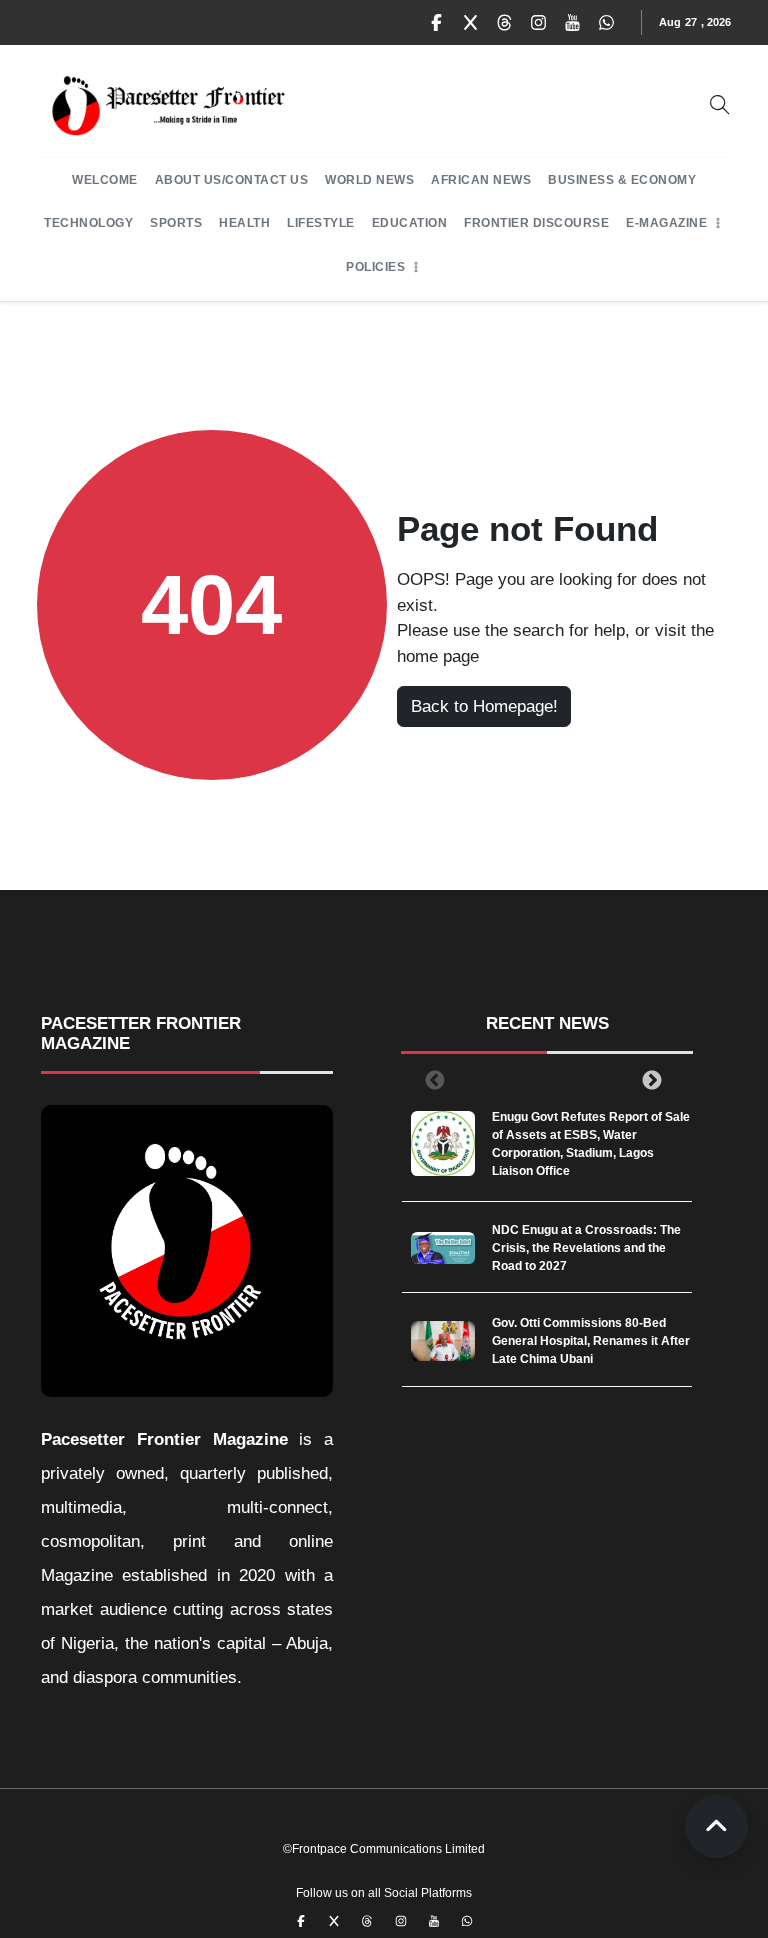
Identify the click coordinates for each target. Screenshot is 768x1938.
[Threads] (505, 23)
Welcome (105, 180)
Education (410, 223)
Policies (375, 267)
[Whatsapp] (607, 23)
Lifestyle (321, 223)
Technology (88, 223)
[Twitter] (471, 23)
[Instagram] (539, 23)
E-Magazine (666, 223)
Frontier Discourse (536, 223)
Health (244, 223)
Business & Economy (622, 180)
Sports (176, 223)
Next (648, 1080)
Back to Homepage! (484, 706)
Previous (431, 1080)
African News (481, 180)
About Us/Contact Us (232, 180)
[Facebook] (437, 23)
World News (369, 180)
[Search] (720, 105)
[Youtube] (573, 23)
